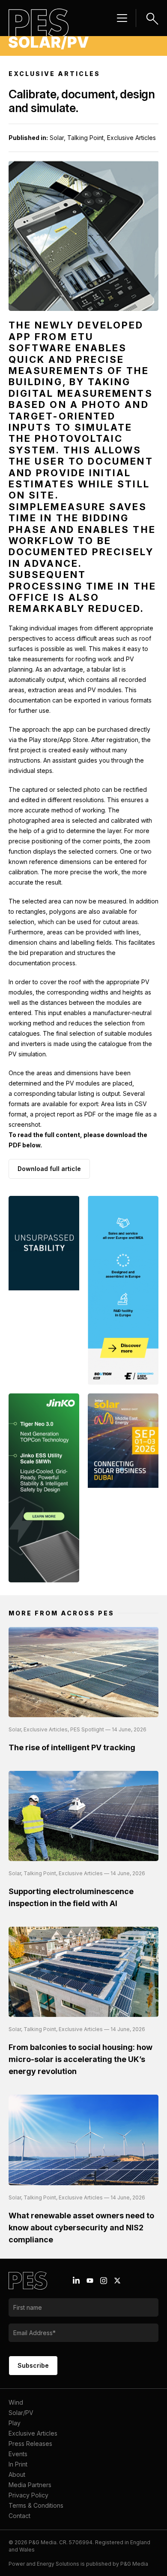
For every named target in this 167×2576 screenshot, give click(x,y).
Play (15, 2423)
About (17, 2474)
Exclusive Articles (33, 2433)
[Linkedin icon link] (76, 2281)
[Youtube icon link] (90, 2281)
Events (18, 2454)
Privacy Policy (28, 2495)
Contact (19, 2516)
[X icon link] (117, 2281)
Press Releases (30, 2444)
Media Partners (30, 2485)
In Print (18, 2464)
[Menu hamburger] (122, 18)
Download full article (49, 1169)
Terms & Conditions (36, 2505)
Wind (16, 2402)
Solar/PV (21, 2413)
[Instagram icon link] (104, 2281)
